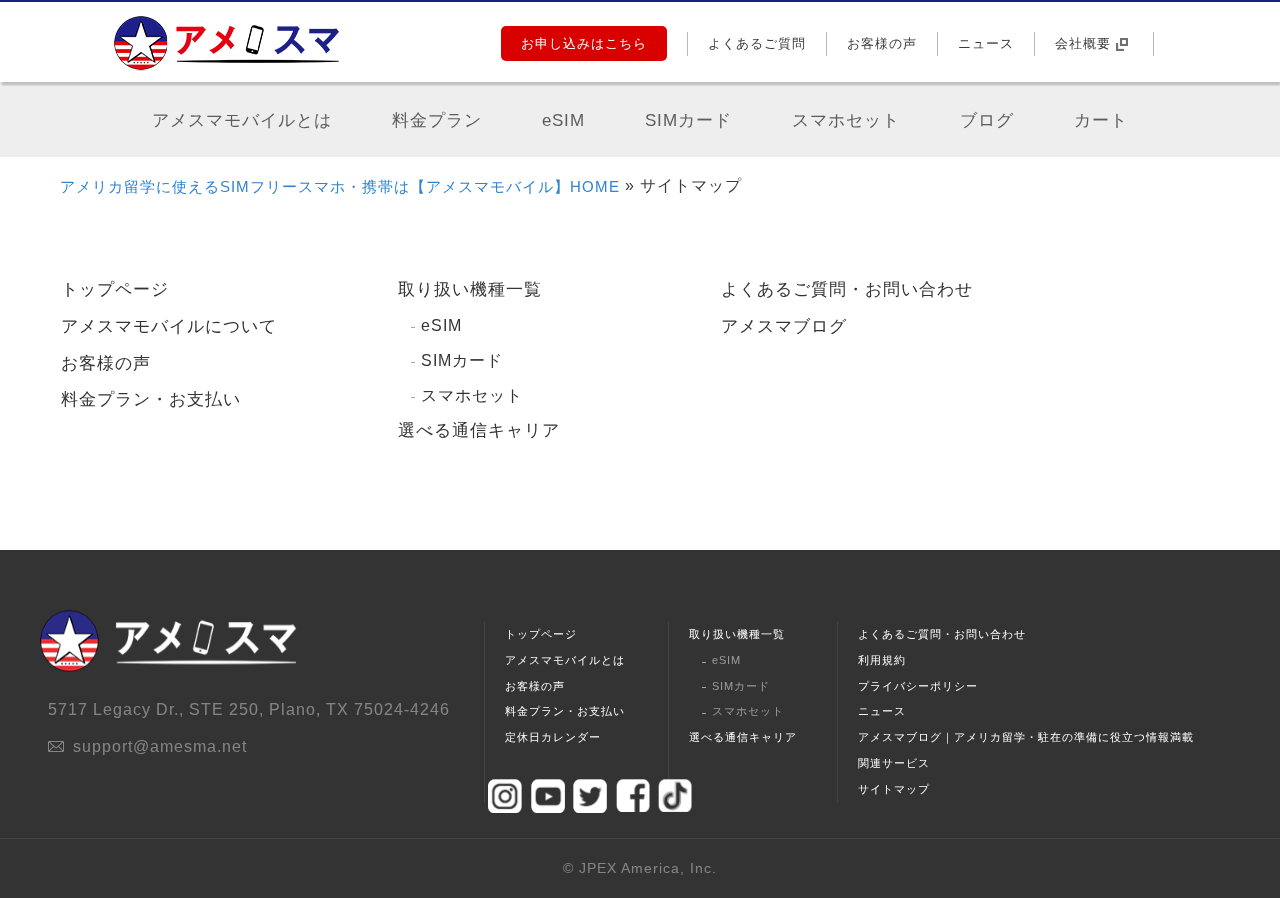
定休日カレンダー (553, 737)
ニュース (986, 43)
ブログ (987, 120)
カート (1101, 120)
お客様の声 (882, 43)
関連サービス (894, 763)
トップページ (115, 289)
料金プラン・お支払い (151, 399)
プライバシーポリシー (918, 686)
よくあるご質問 (757, 43)
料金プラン (437, 120)
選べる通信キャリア (479, 430)
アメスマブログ (784, 326)
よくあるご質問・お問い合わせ (847, 289)
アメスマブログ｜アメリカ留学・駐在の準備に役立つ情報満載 (1026, 737)
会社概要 (1083, 43)
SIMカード (688, 120)
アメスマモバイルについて (169, 326)
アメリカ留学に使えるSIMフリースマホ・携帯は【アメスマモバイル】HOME (340, 186)
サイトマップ (894, 789)
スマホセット (846, 120)
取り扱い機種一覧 (470, 289)
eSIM (563, 120)
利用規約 (882, 660)
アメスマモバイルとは (242, 120)
